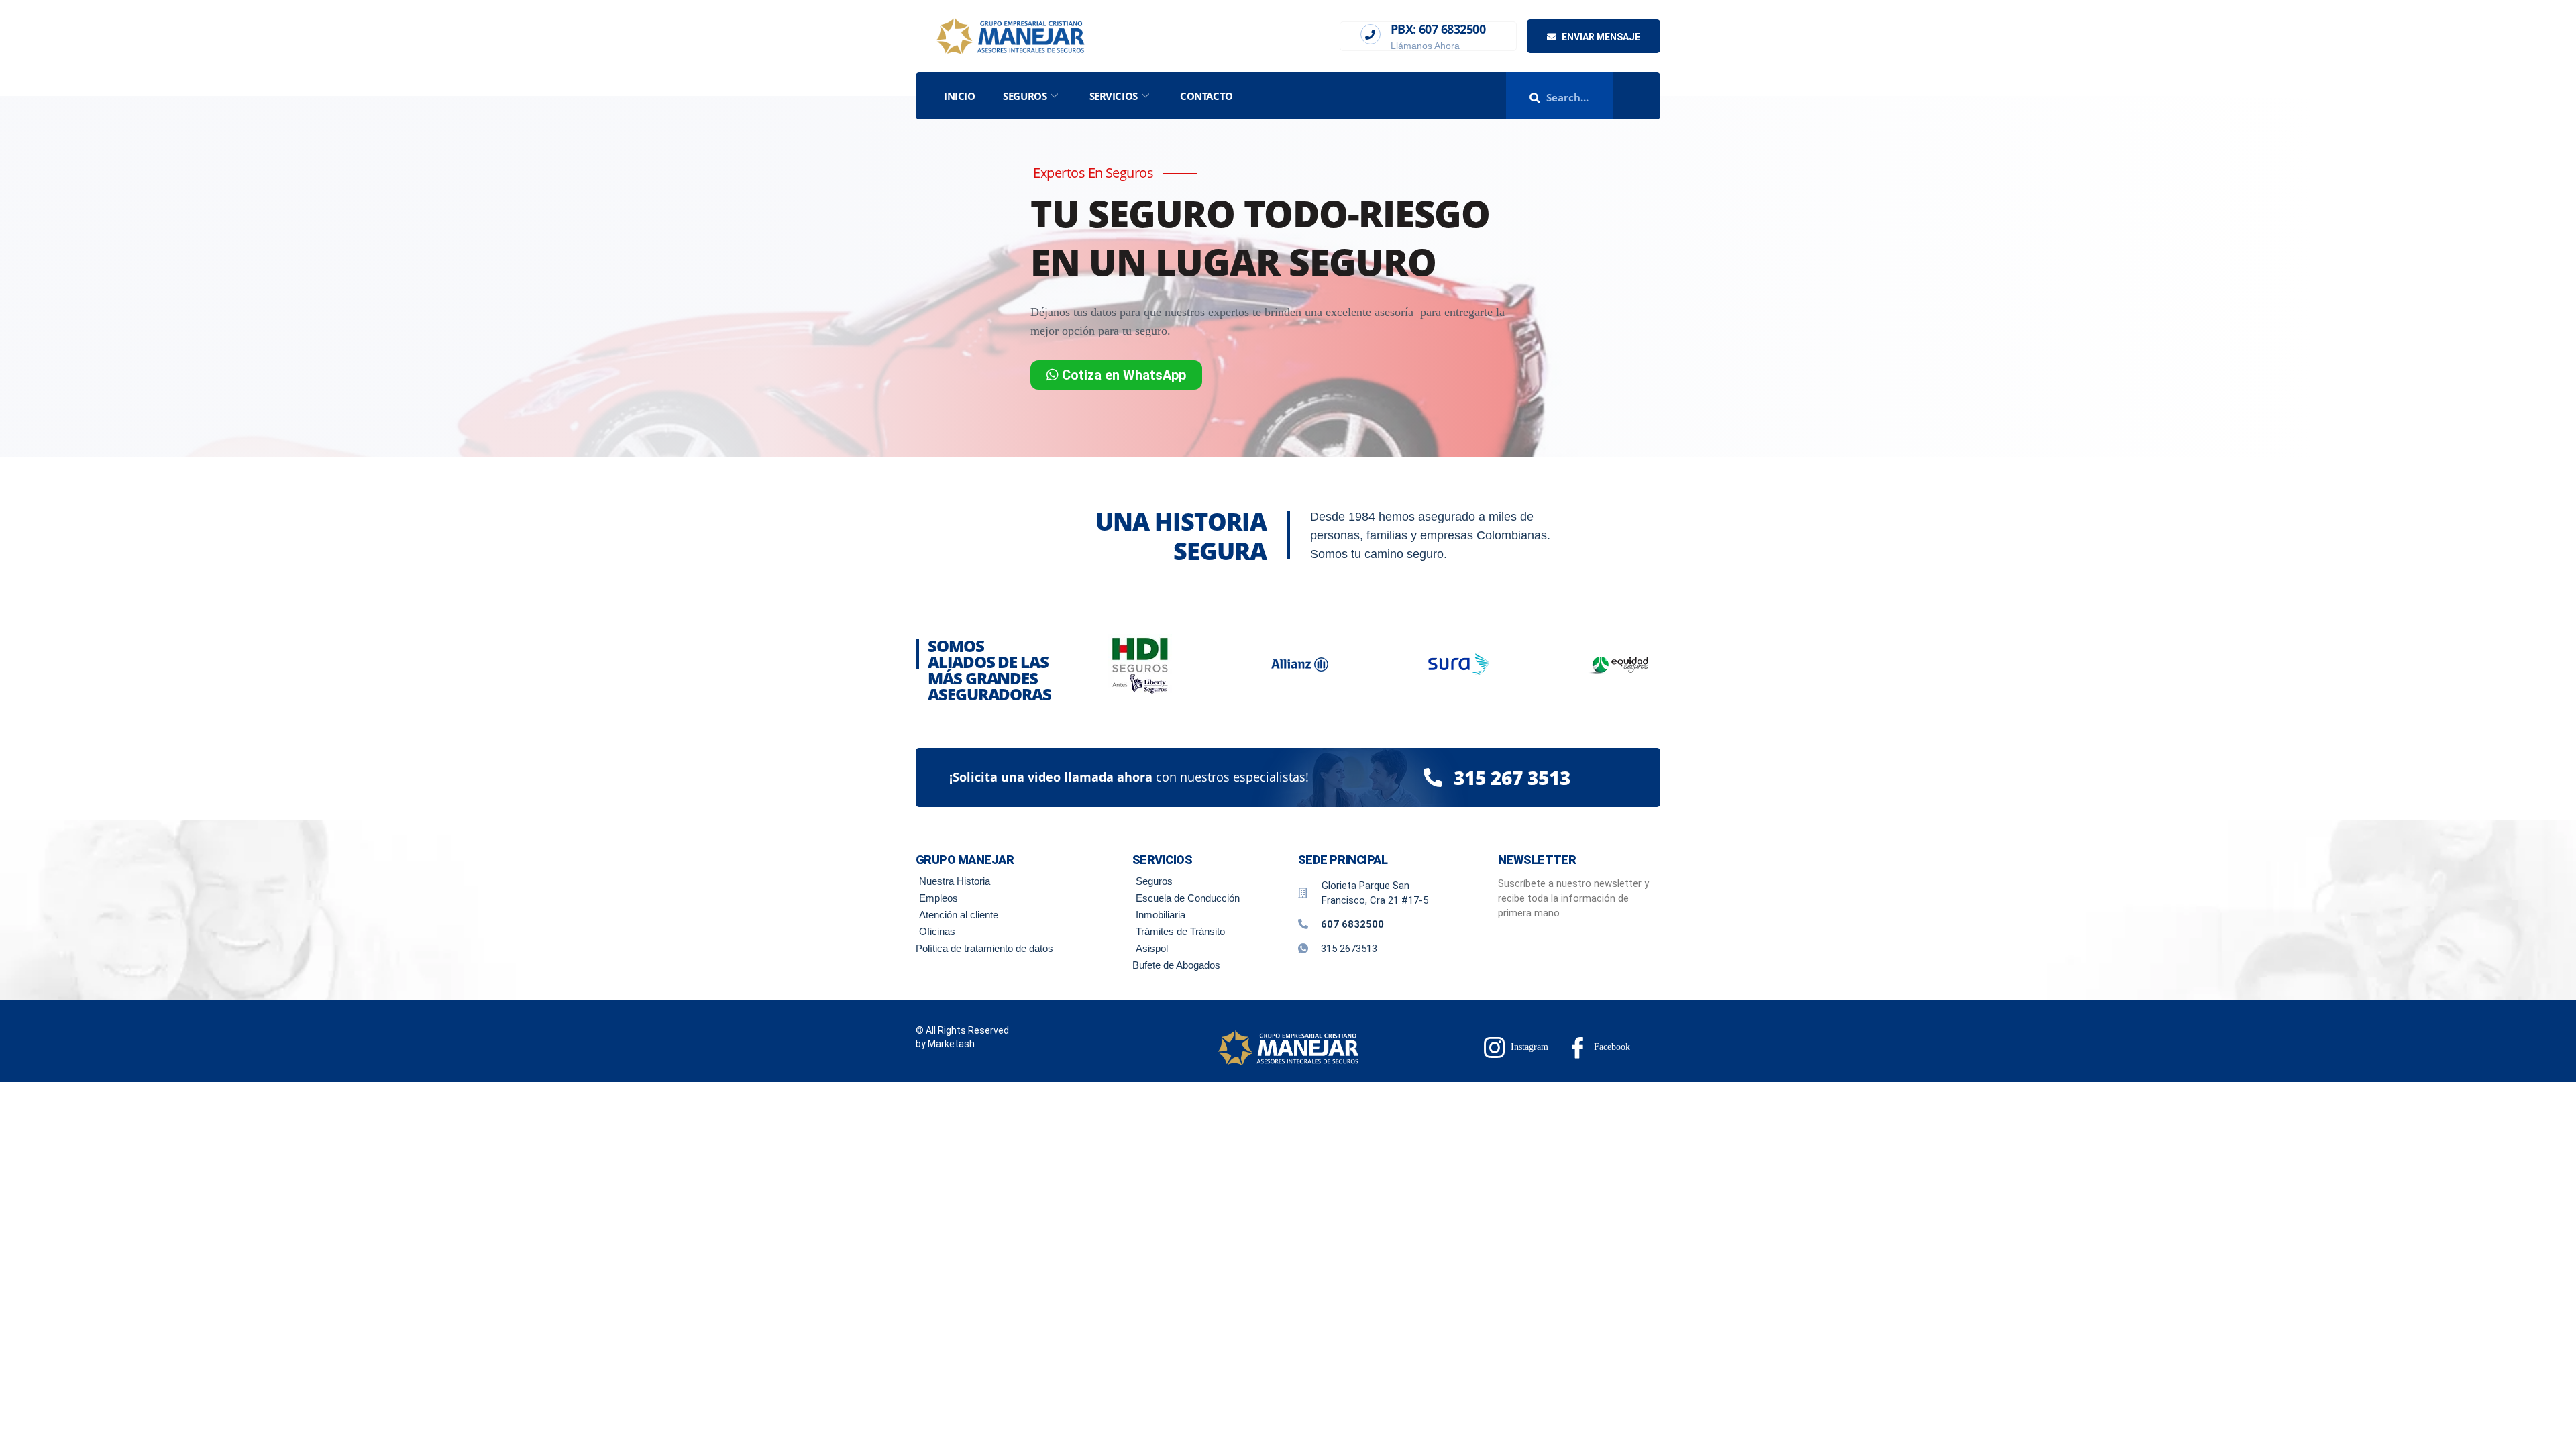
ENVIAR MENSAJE (1600, 37)
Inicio (959, 96)
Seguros (1025, 96)
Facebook (1611, 1047)
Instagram (1528, 1047)
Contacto (1206, 96)
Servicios (1114, 96)
